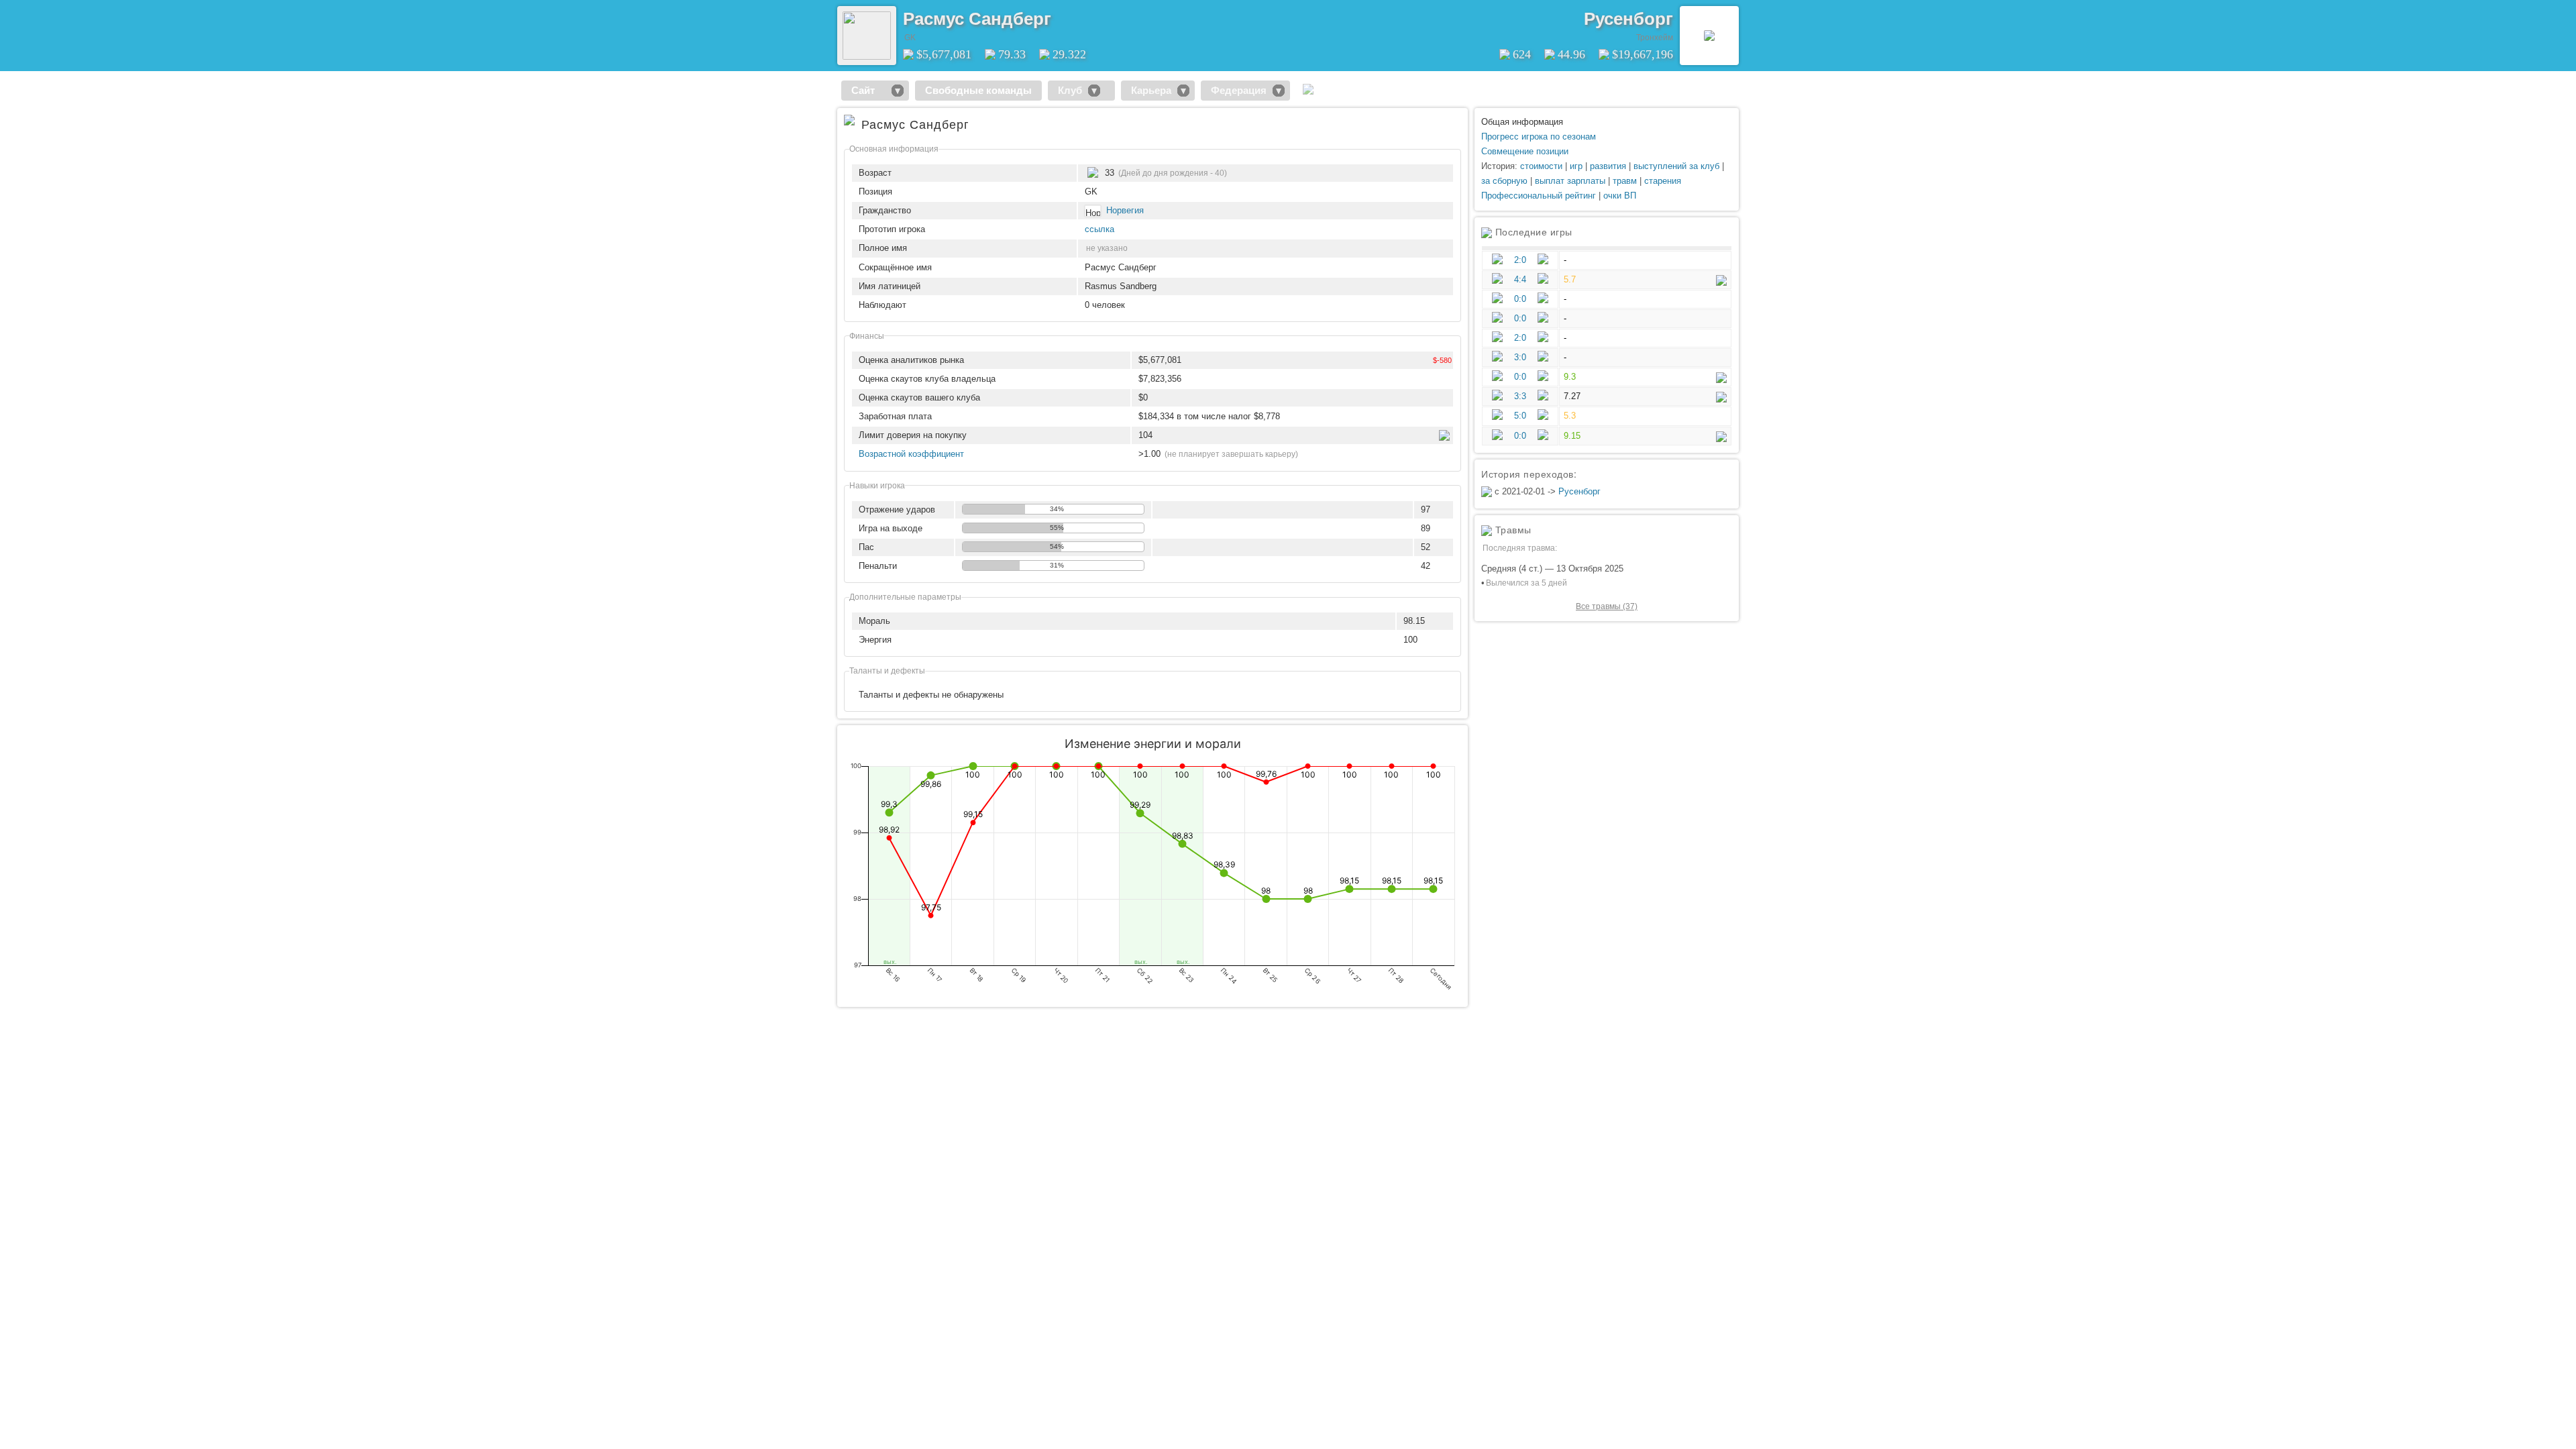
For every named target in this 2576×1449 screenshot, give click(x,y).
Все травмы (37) (1607, 606)
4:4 (1520, 279)
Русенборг (1628, 19)
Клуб (1070, 90)
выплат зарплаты (1570, 181)
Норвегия (1125, 210)
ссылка (1099, 229)
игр (1576, 166)
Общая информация (1522, 122)
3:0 (1520, 357)
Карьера (1151, 90)
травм (1625, 181)
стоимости (1541, 166)
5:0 (1520, 416)
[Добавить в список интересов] (1061, 14)
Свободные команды (978, 90)
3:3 (1520, 396)
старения (1663, 181)
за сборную (1504, 181)
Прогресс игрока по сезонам (1539, 137)
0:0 (1520, 299)
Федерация (1239, 90)
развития (1608, 166)
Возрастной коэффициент (911, 454)
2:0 (1520, 260)
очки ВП (1620, 196)
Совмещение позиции (1525, 151)
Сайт (868, 90)
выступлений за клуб (1676, 166)
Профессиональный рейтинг (1539, 196)
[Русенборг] (1709, 36)
